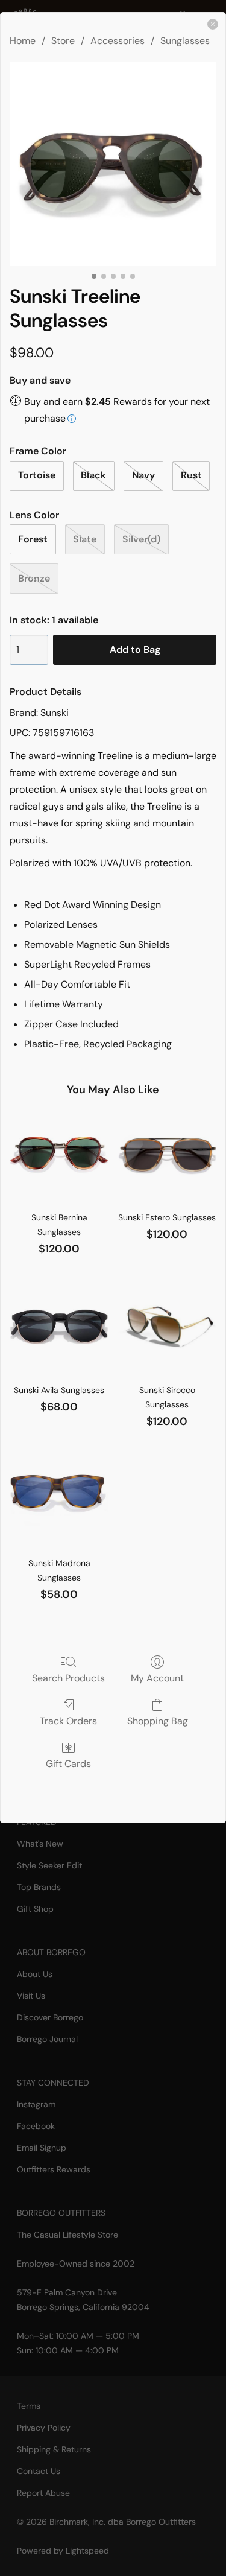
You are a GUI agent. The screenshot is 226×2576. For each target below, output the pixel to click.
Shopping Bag (158, 1721)
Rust (191, 475)
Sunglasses (185, 41)
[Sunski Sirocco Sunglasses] (167, 1327)
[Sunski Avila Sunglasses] (59, 1327)
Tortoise (37, 475)
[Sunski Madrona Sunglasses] (59, 1499)
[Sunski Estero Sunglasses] (167, 1154)
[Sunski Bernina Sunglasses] (59, 1154)
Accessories (118, 41)
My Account (157, 1678)
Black (93, 475)
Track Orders (68, 1721)
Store (63, 41)
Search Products (68, 1678)
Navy (143, 475)
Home (23, 41)
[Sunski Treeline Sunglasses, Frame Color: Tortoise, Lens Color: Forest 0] (113, 164)
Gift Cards (68, 1763)
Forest (33, 539)
